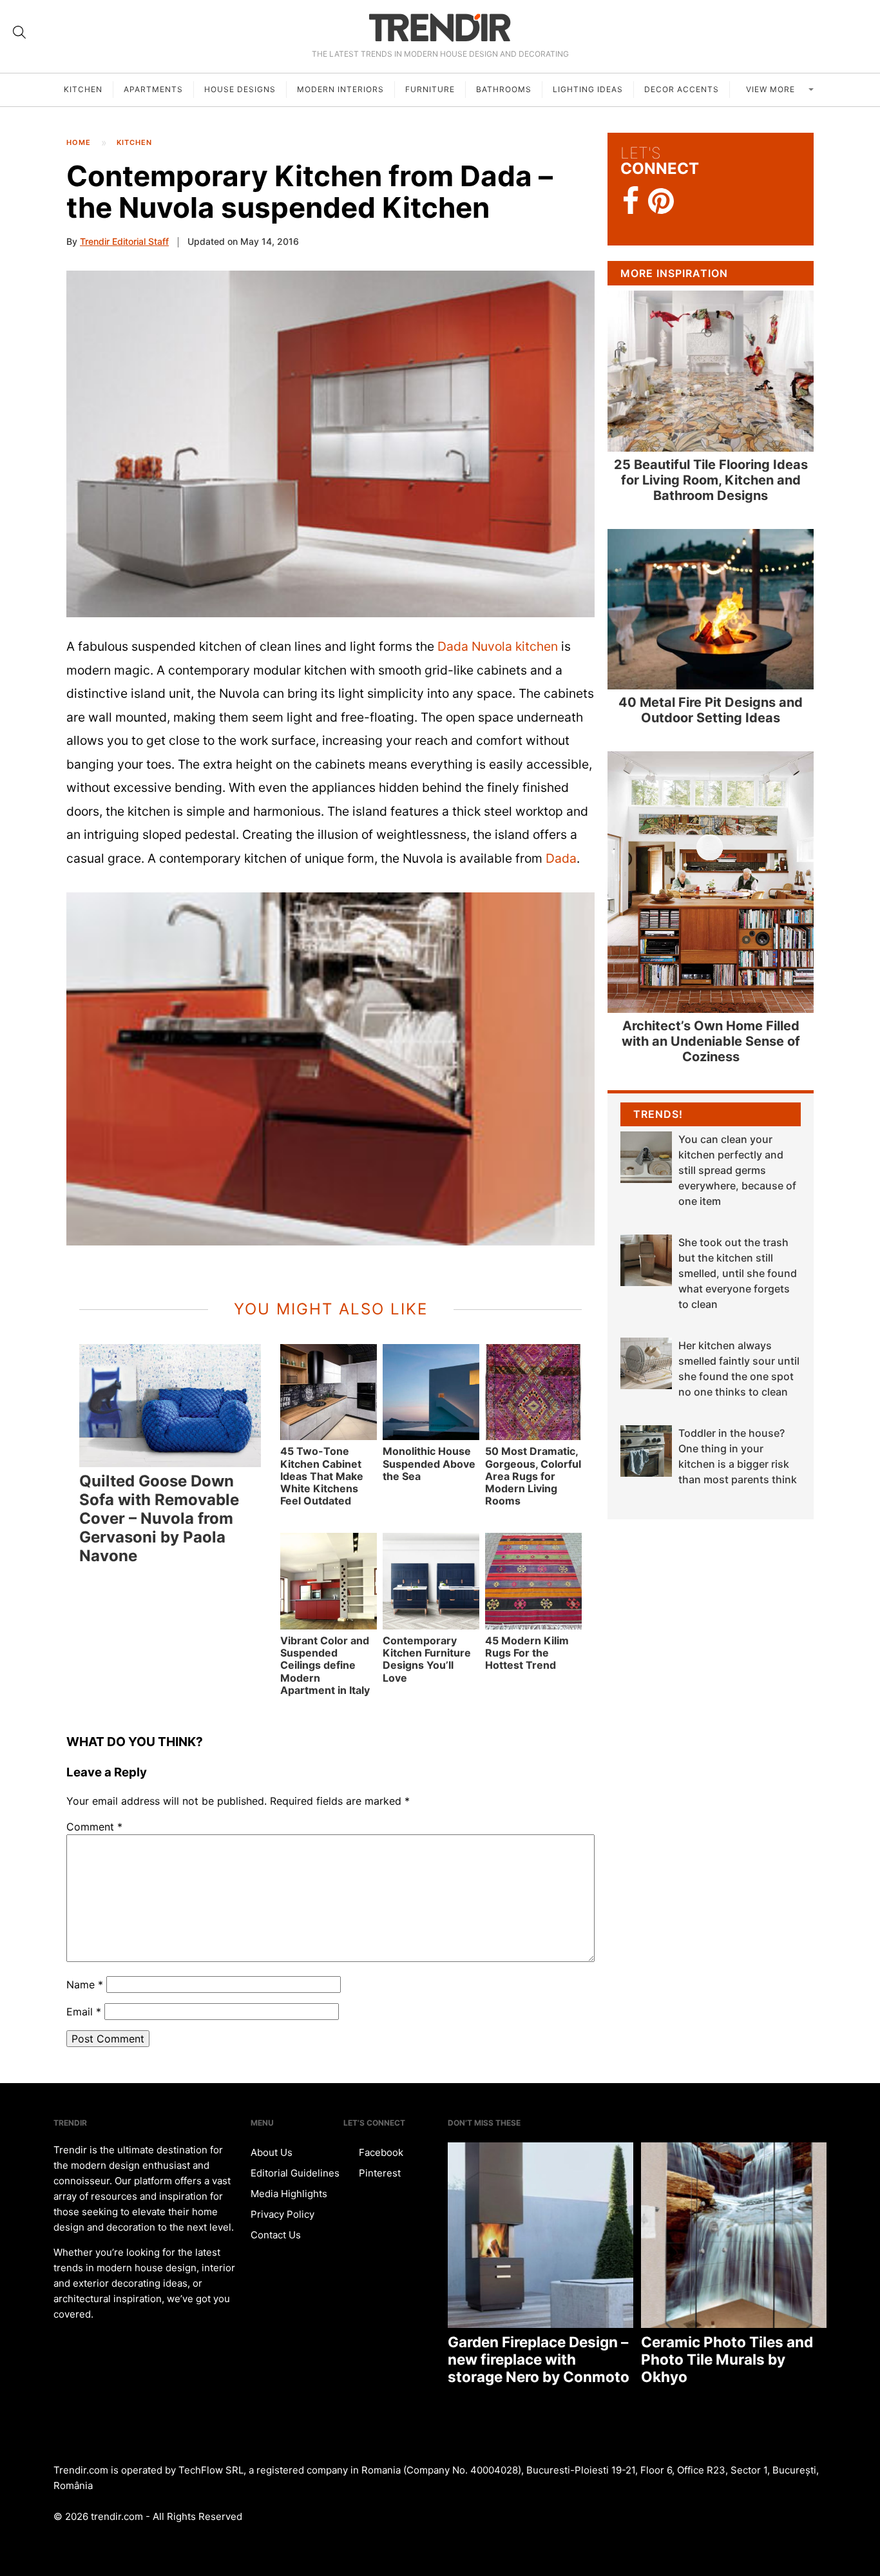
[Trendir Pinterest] (661, 202)
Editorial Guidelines (295, 2173)
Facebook (380, 2152)
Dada (561, 858)
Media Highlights (289, 2194)
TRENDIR (440, 27)
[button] (330, 444)
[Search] (19, 32)
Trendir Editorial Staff (124, 241)
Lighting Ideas (588, 89)
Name (85, 1985)
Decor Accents (682, 89)
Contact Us (276, 2235)
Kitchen (83, 89)
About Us (272, 2152)
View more (772, 89)
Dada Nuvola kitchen (498, 646)
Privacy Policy (282, 2214)
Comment (94, 1827)
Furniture (430, 89)
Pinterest (378, 2173)
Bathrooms (504, 89)
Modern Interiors (340, 89)
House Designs (240, 89)
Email (84, 2012)
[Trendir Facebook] (631, 201)
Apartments (153, 89)
